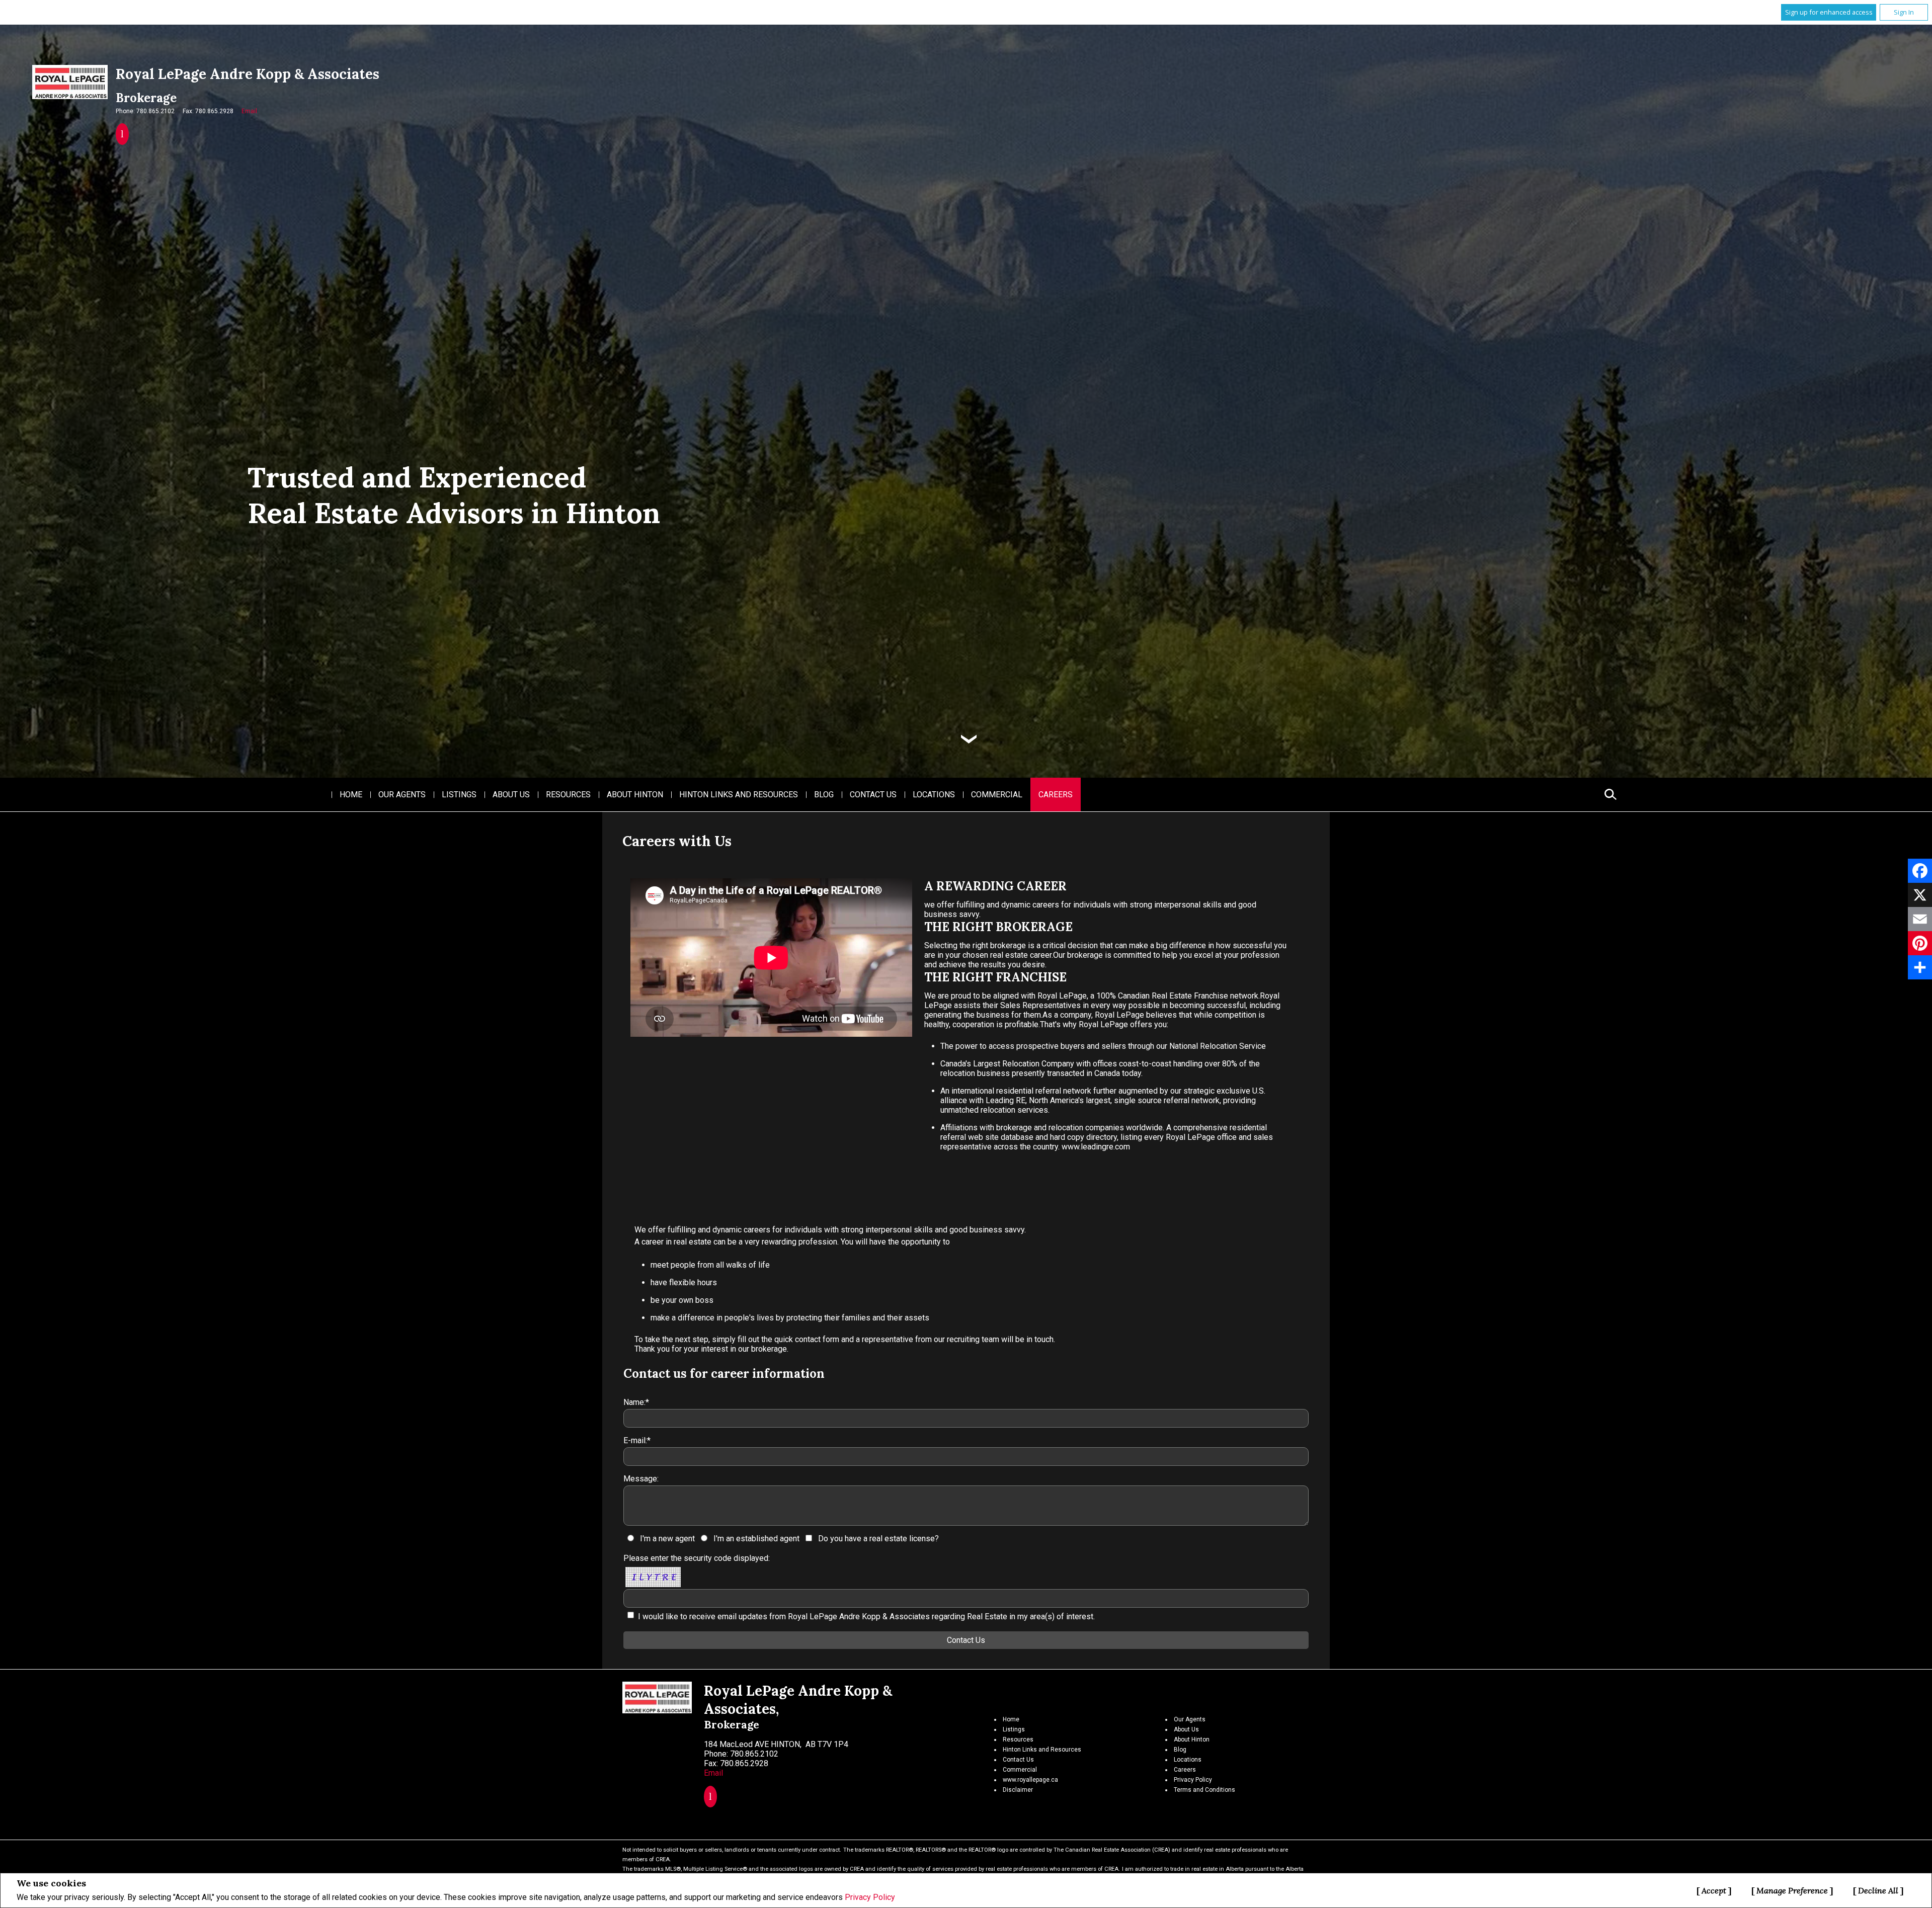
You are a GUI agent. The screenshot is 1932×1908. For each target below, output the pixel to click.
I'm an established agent (756, 1539)
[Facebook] (1920, 871)
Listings (459, 795)
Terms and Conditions (1204, 1790)
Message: (641, 1479)
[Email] (1920, 919)
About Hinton (635, 795)
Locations (934, 795)
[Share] (1920, 967)
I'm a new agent (667, 1539)
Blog (824, 795)
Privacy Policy (870, 1897)
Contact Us (873, 795)
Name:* (636, 1402)
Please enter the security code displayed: (697, 1558)
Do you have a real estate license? (878, 1539)
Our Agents (402, 795)
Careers (1056, 795)
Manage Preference (1792, 1890)
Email (249, 111)
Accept (1714, 1890)
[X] (1920, 895)
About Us (511, 795)
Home (351, 795)
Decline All (1878, 1890)
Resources (568, 795)
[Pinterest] (1920, 943)
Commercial (997, 795)
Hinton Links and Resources (739, 795)
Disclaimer (1018, 1790)
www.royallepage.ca (1030, 1780)
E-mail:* (637, 1440)
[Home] (70, 82)
